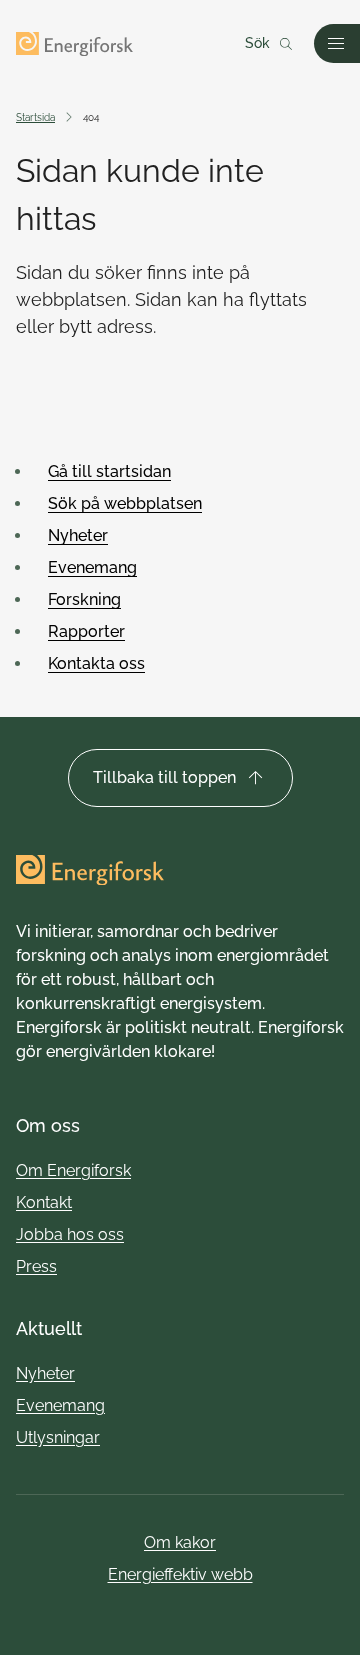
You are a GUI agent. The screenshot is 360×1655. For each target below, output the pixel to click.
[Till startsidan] (74, 44)
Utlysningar (58, 1437)
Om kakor (180, 1542)
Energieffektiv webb (180, 1574)
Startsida (35, 117)
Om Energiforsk (73, 1170)
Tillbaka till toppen (164, 777)
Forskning (84, 599)
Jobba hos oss (70, 1234)
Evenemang (92, 567)
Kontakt (44, 1202)
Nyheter (78, 535)
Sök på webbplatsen (125, 503)
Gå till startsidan (109, 471)
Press (36, 1266)
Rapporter (86, 631)
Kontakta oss (96, 663)
